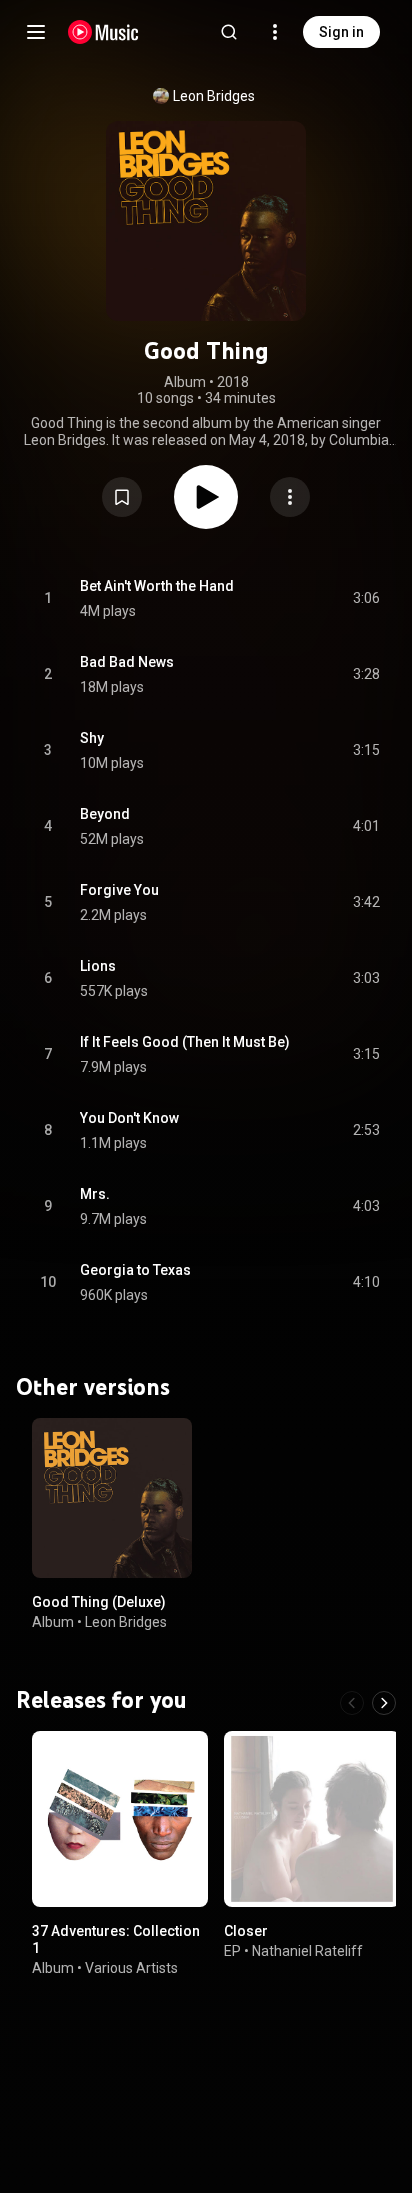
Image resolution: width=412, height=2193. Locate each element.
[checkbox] (366, 599)
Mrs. (95, 1194)
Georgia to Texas (135, 1270)
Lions (98, 966)
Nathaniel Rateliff (307, 1951)
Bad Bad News (127, 662)
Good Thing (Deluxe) (99, 1602)
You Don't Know (129, 1118)
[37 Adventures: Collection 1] (120, 1819)
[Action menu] (290, 497)
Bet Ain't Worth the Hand (157, 586)
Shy (92, 738)
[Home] (103, 32)
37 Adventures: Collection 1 (116, 1939)
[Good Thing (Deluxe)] (112, 1498)
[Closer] (312, 1819)
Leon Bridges (214, 96)
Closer (246, 1931)
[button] (122, 497)
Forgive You (119, 890)
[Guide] (36, 32)
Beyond (105, 814)
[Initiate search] (229, 32)
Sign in (341, 32)
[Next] (384, 1703)
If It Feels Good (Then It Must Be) (185, 1042)
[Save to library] (122, 497)
